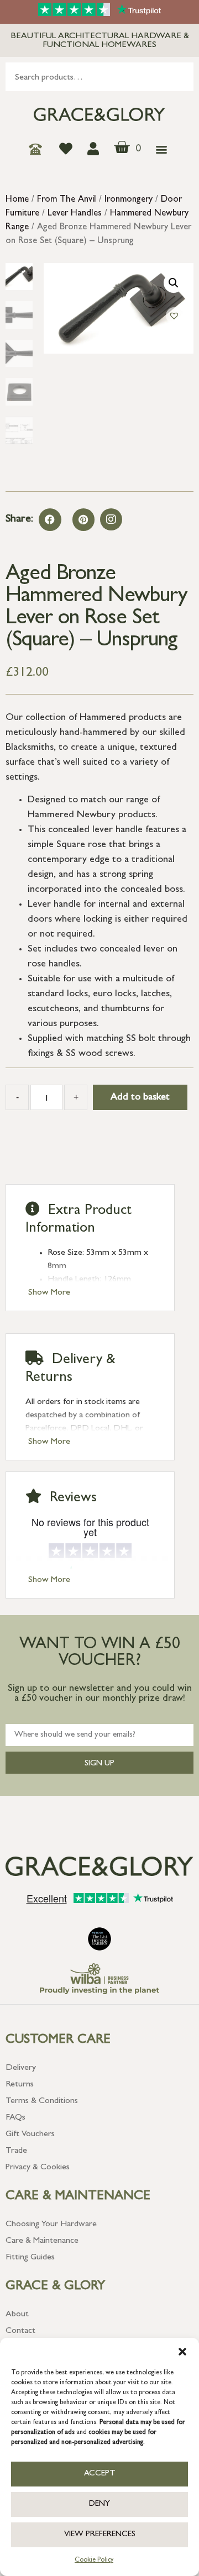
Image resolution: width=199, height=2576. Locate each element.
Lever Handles (75, 214)
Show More (49, 1293)
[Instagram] (111, 519)
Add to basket (140, 1098)
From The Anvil (67, 200)
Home (17, 200)
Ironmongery (129, 200)
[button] (182, 2352)
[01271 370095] (38, 149)
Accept (100, 2474)
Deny (99, 2504)
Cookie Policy (94, 2561)
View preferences (100, 2535)
